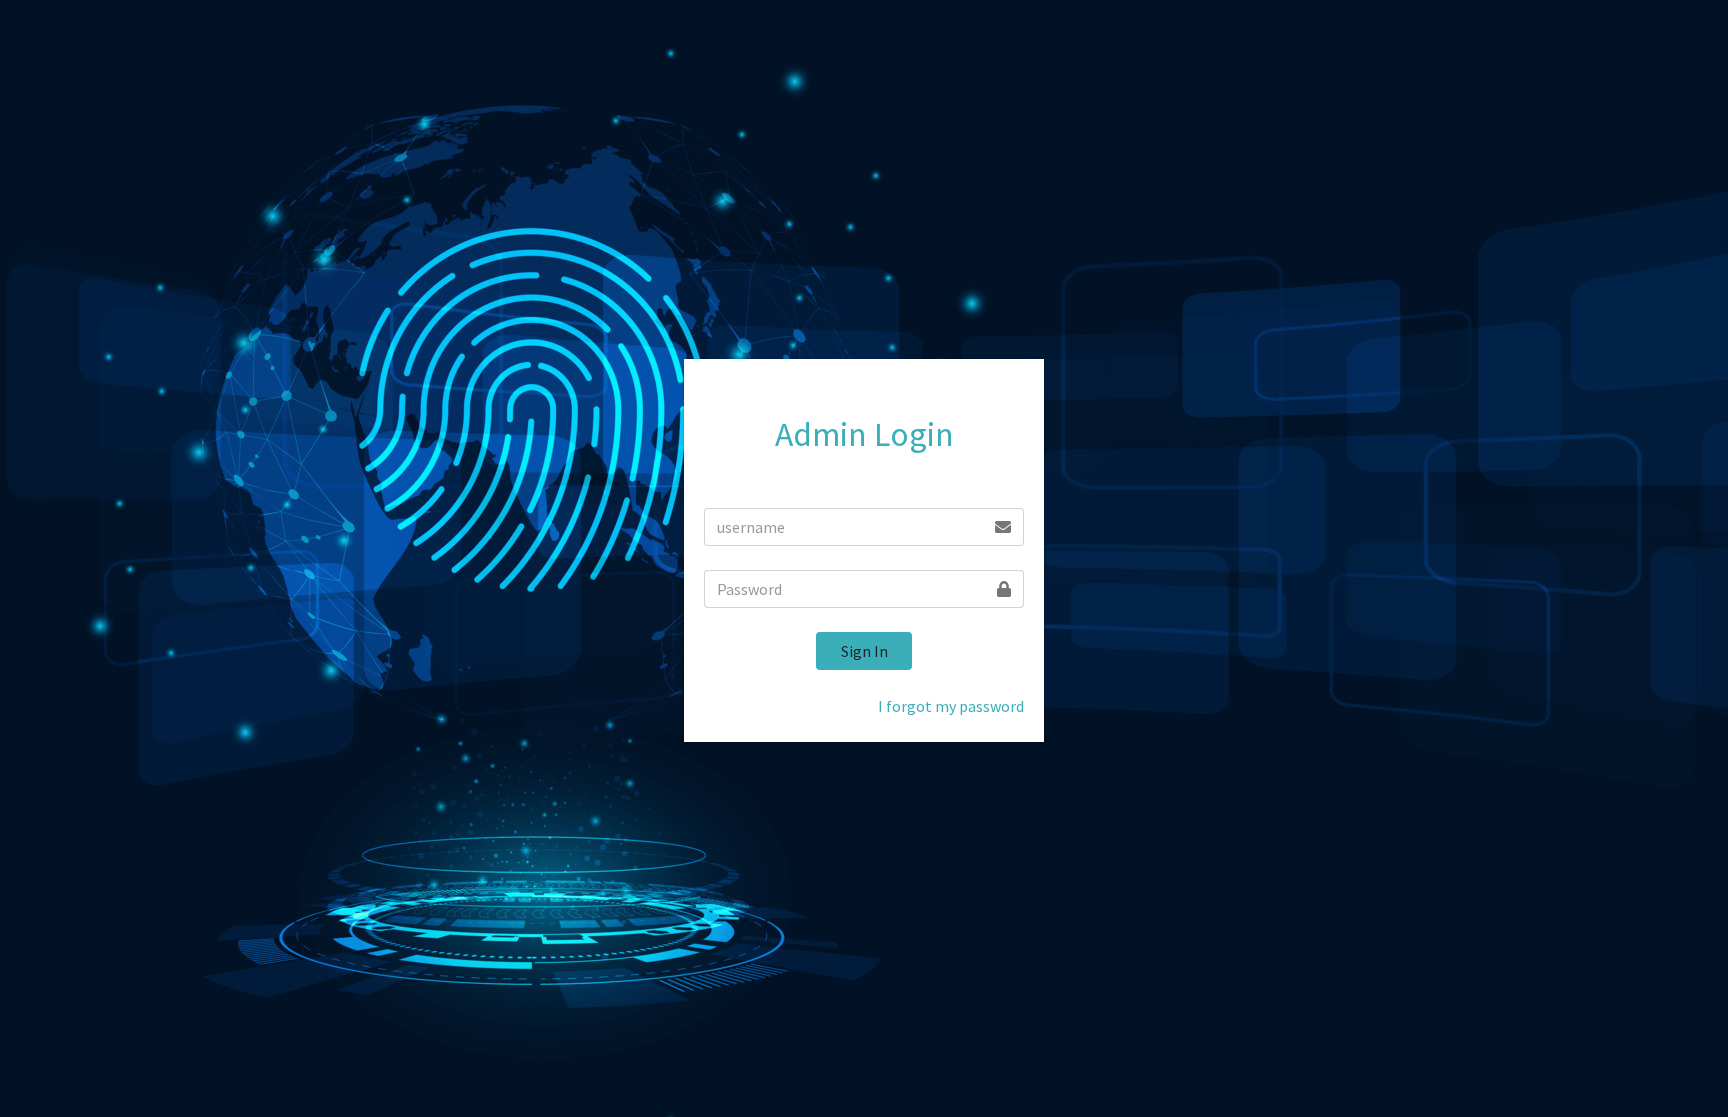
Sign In (864, 651)
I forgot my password (951, 706)
